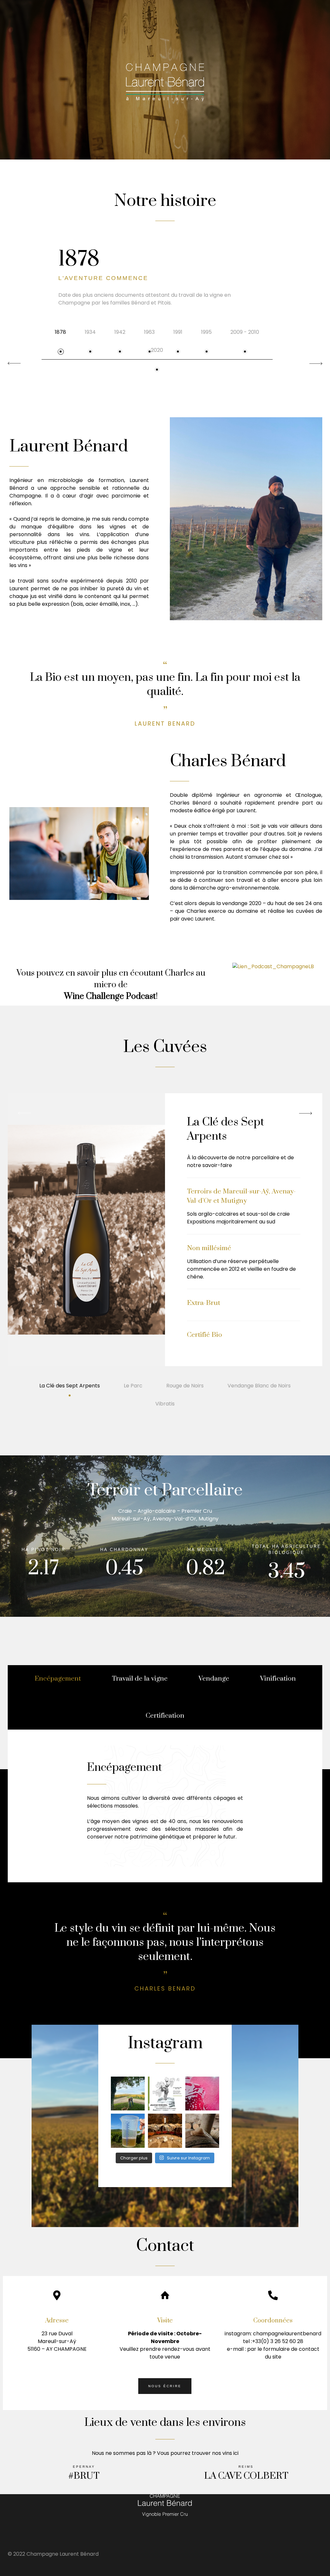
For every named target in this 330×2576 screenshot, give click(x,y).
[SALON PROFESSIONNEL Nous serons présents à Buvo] (165, 2094)
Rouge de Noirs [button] (185, 1386)
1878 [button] (60, 332)
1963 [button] (149, 332)
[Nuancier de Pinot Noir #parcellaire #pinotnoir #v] (165, 2131)
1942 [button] (120, 332)
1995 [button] (206, 332)
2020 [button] (157, 350)
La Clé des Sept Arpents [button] (70, 1386)
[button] (316, 363)
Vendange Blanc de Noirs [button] (259, 1386)
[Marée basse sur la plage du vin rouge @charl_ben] (202, 2094)
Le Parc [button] (133, 1386)
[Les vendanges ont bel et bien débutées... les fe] (202, 2131)
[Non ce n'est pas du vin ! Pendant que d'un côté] (128, 2131)
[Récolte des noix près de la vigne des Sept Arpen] (128, 2094)
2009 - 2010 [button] (245, 332)
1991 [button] (178, 332)
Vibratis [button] (165, 1404)
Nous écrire (165, 2386)
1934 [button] (90, 332)
